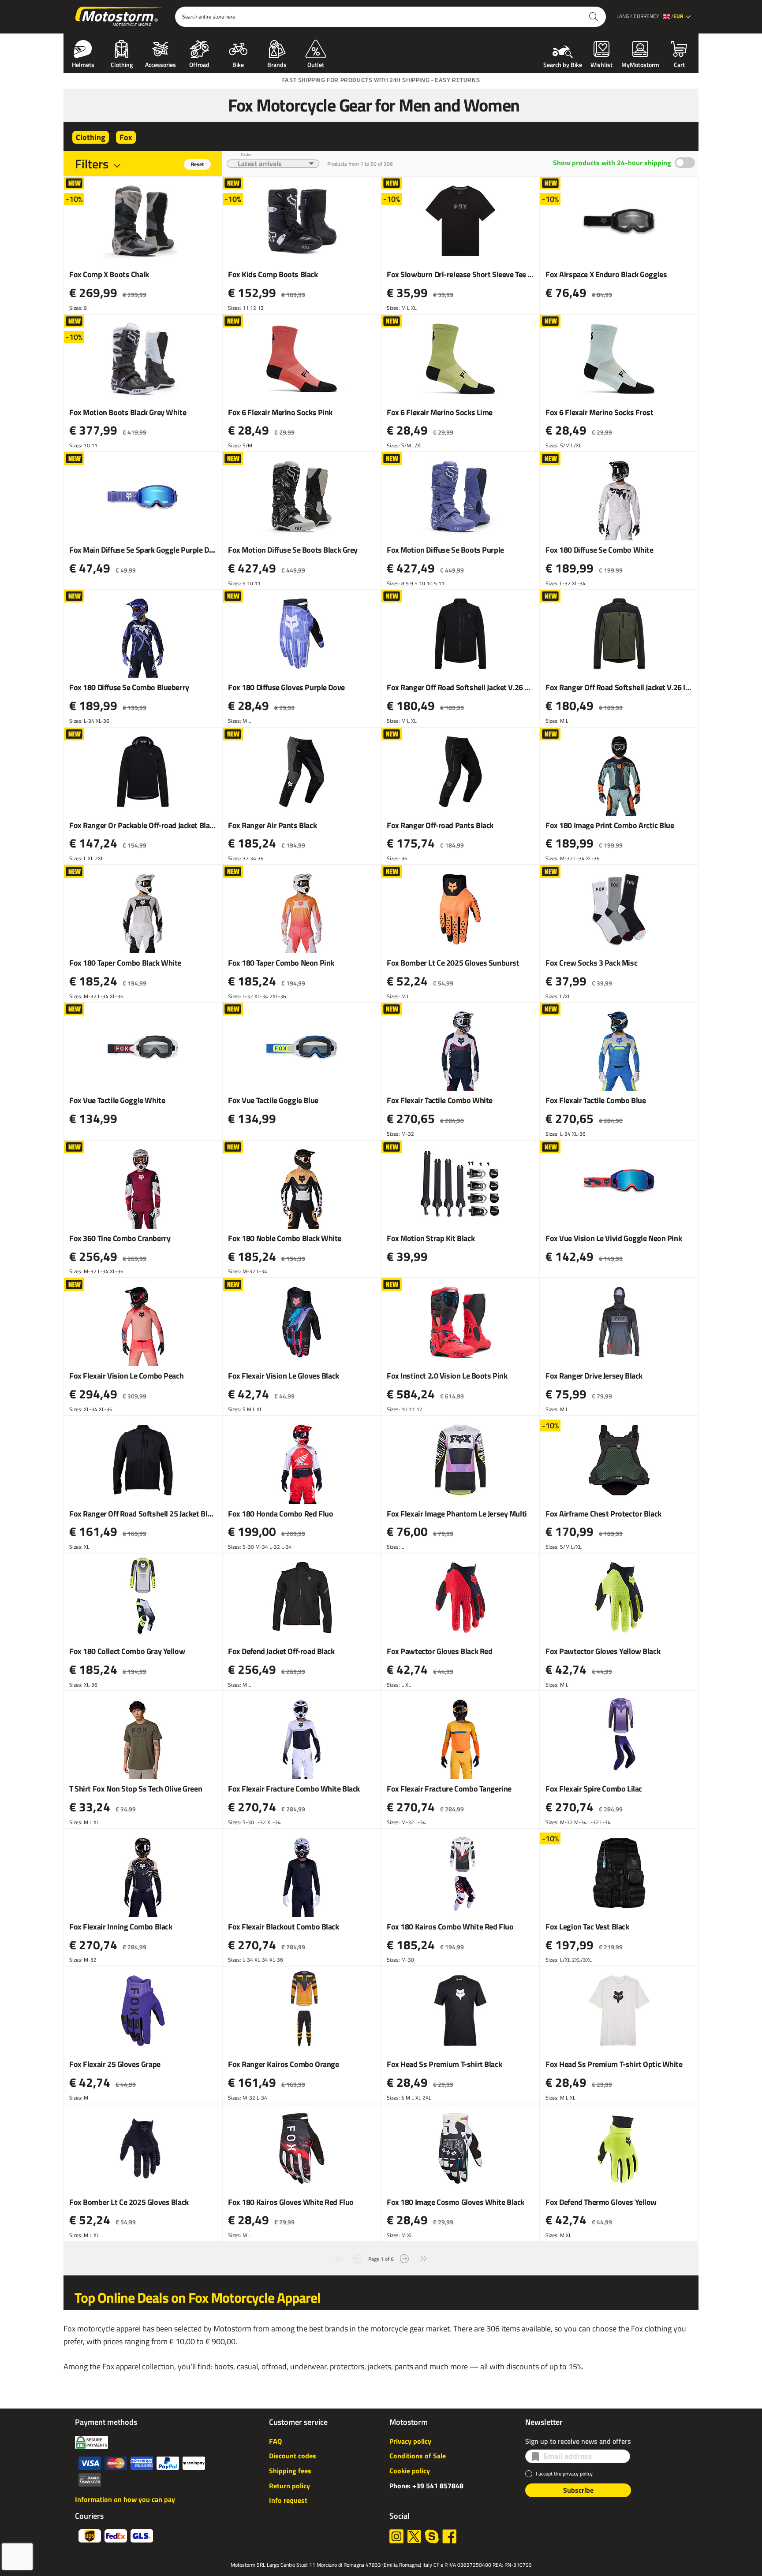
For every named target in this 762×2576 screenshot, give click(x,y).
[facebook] (449, 2536)
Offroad (199, 64)
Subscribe (578, 2490)
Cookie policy (410, 2471)
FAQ (275, 2441)
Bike (238, 64)
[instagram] (396, 2536)
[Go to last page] (424, 2258)
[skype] (432, 2536)
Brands (277, 64)
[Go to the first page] (338, 2258)
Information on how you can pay (125, 2499)
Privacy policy (410, 2441)
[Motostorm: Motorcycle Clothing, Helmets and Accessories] (119, 17)
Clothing (122, 64)
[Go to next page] (404, 2258)
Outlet (316, 64)
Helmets (83, 64)
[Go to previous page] (358, 2258)
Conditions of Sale (418, 2456)
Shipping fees (290, 2471)
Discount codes (293, 2456)
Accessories (161, 64)
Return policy (289, 2486)
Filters (92, 164)
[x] (414, 2536)
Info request (288, 2500)
